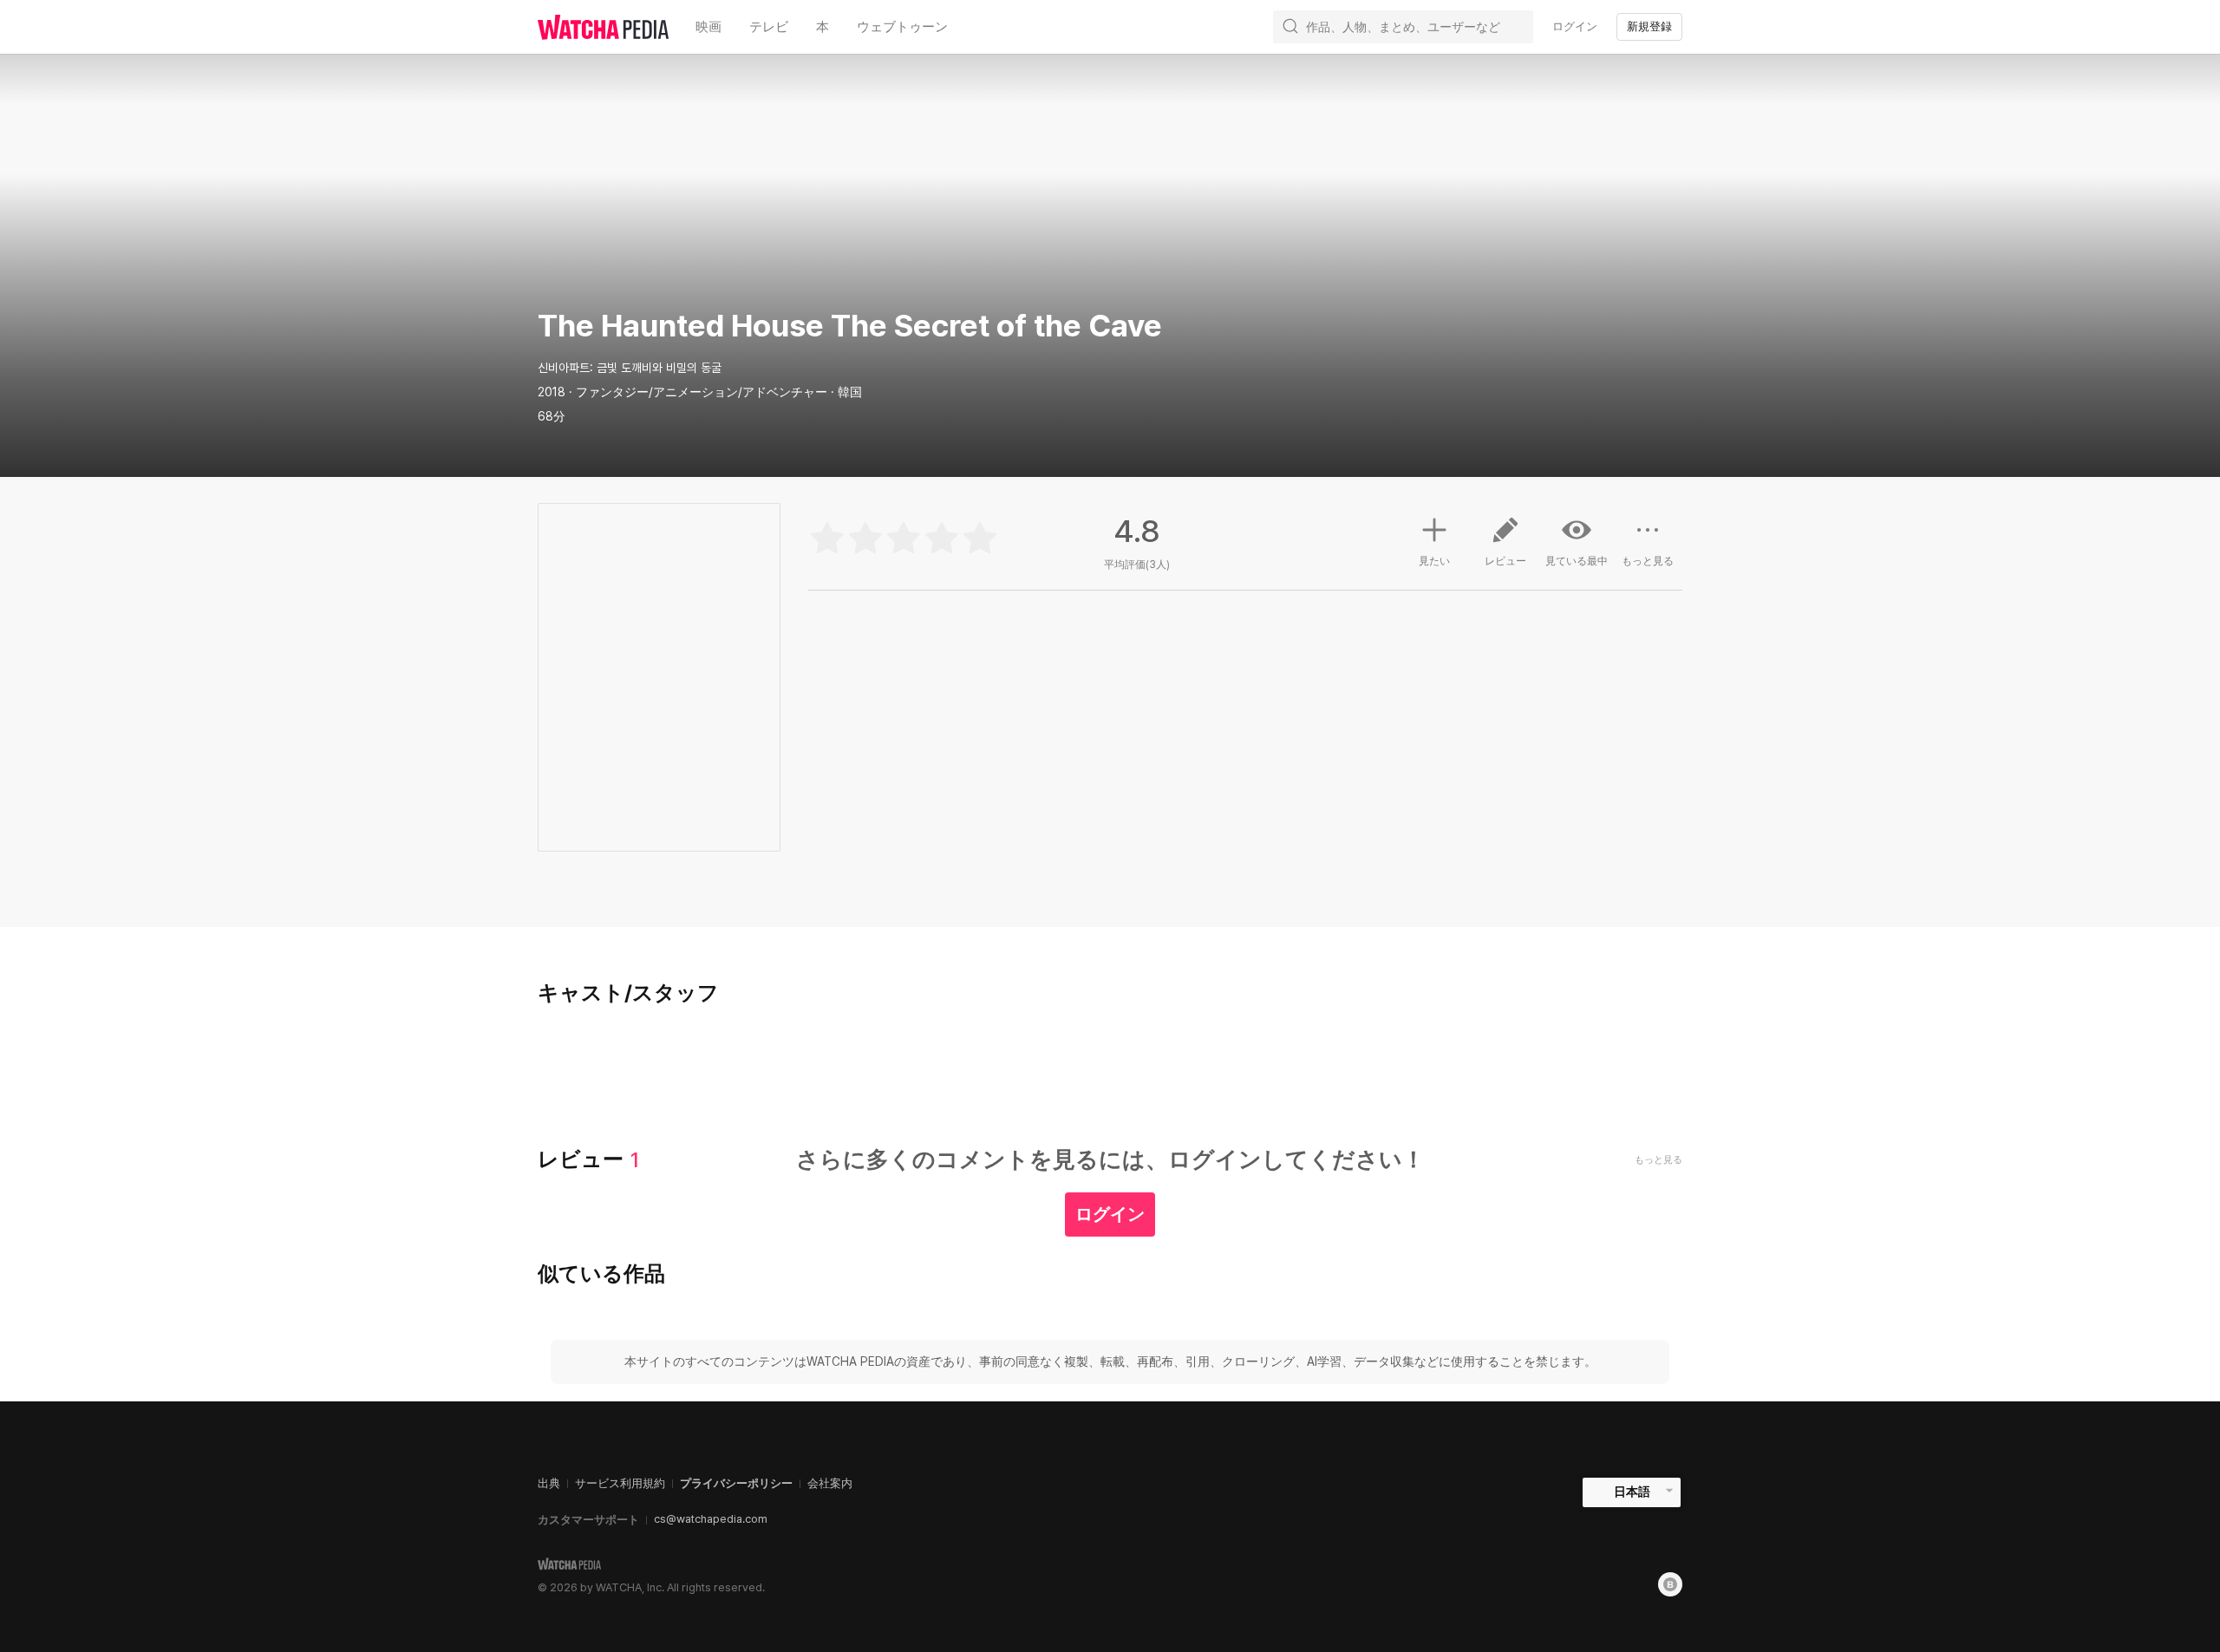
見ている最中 (1577, 561)
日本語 (1632, 1492)
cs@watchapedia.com (711, 1519)
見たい (1434, 561)
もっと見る (1648, 561)
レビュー (1505, 561)
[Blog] (1670, 1584)
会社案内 (830, 1483)
